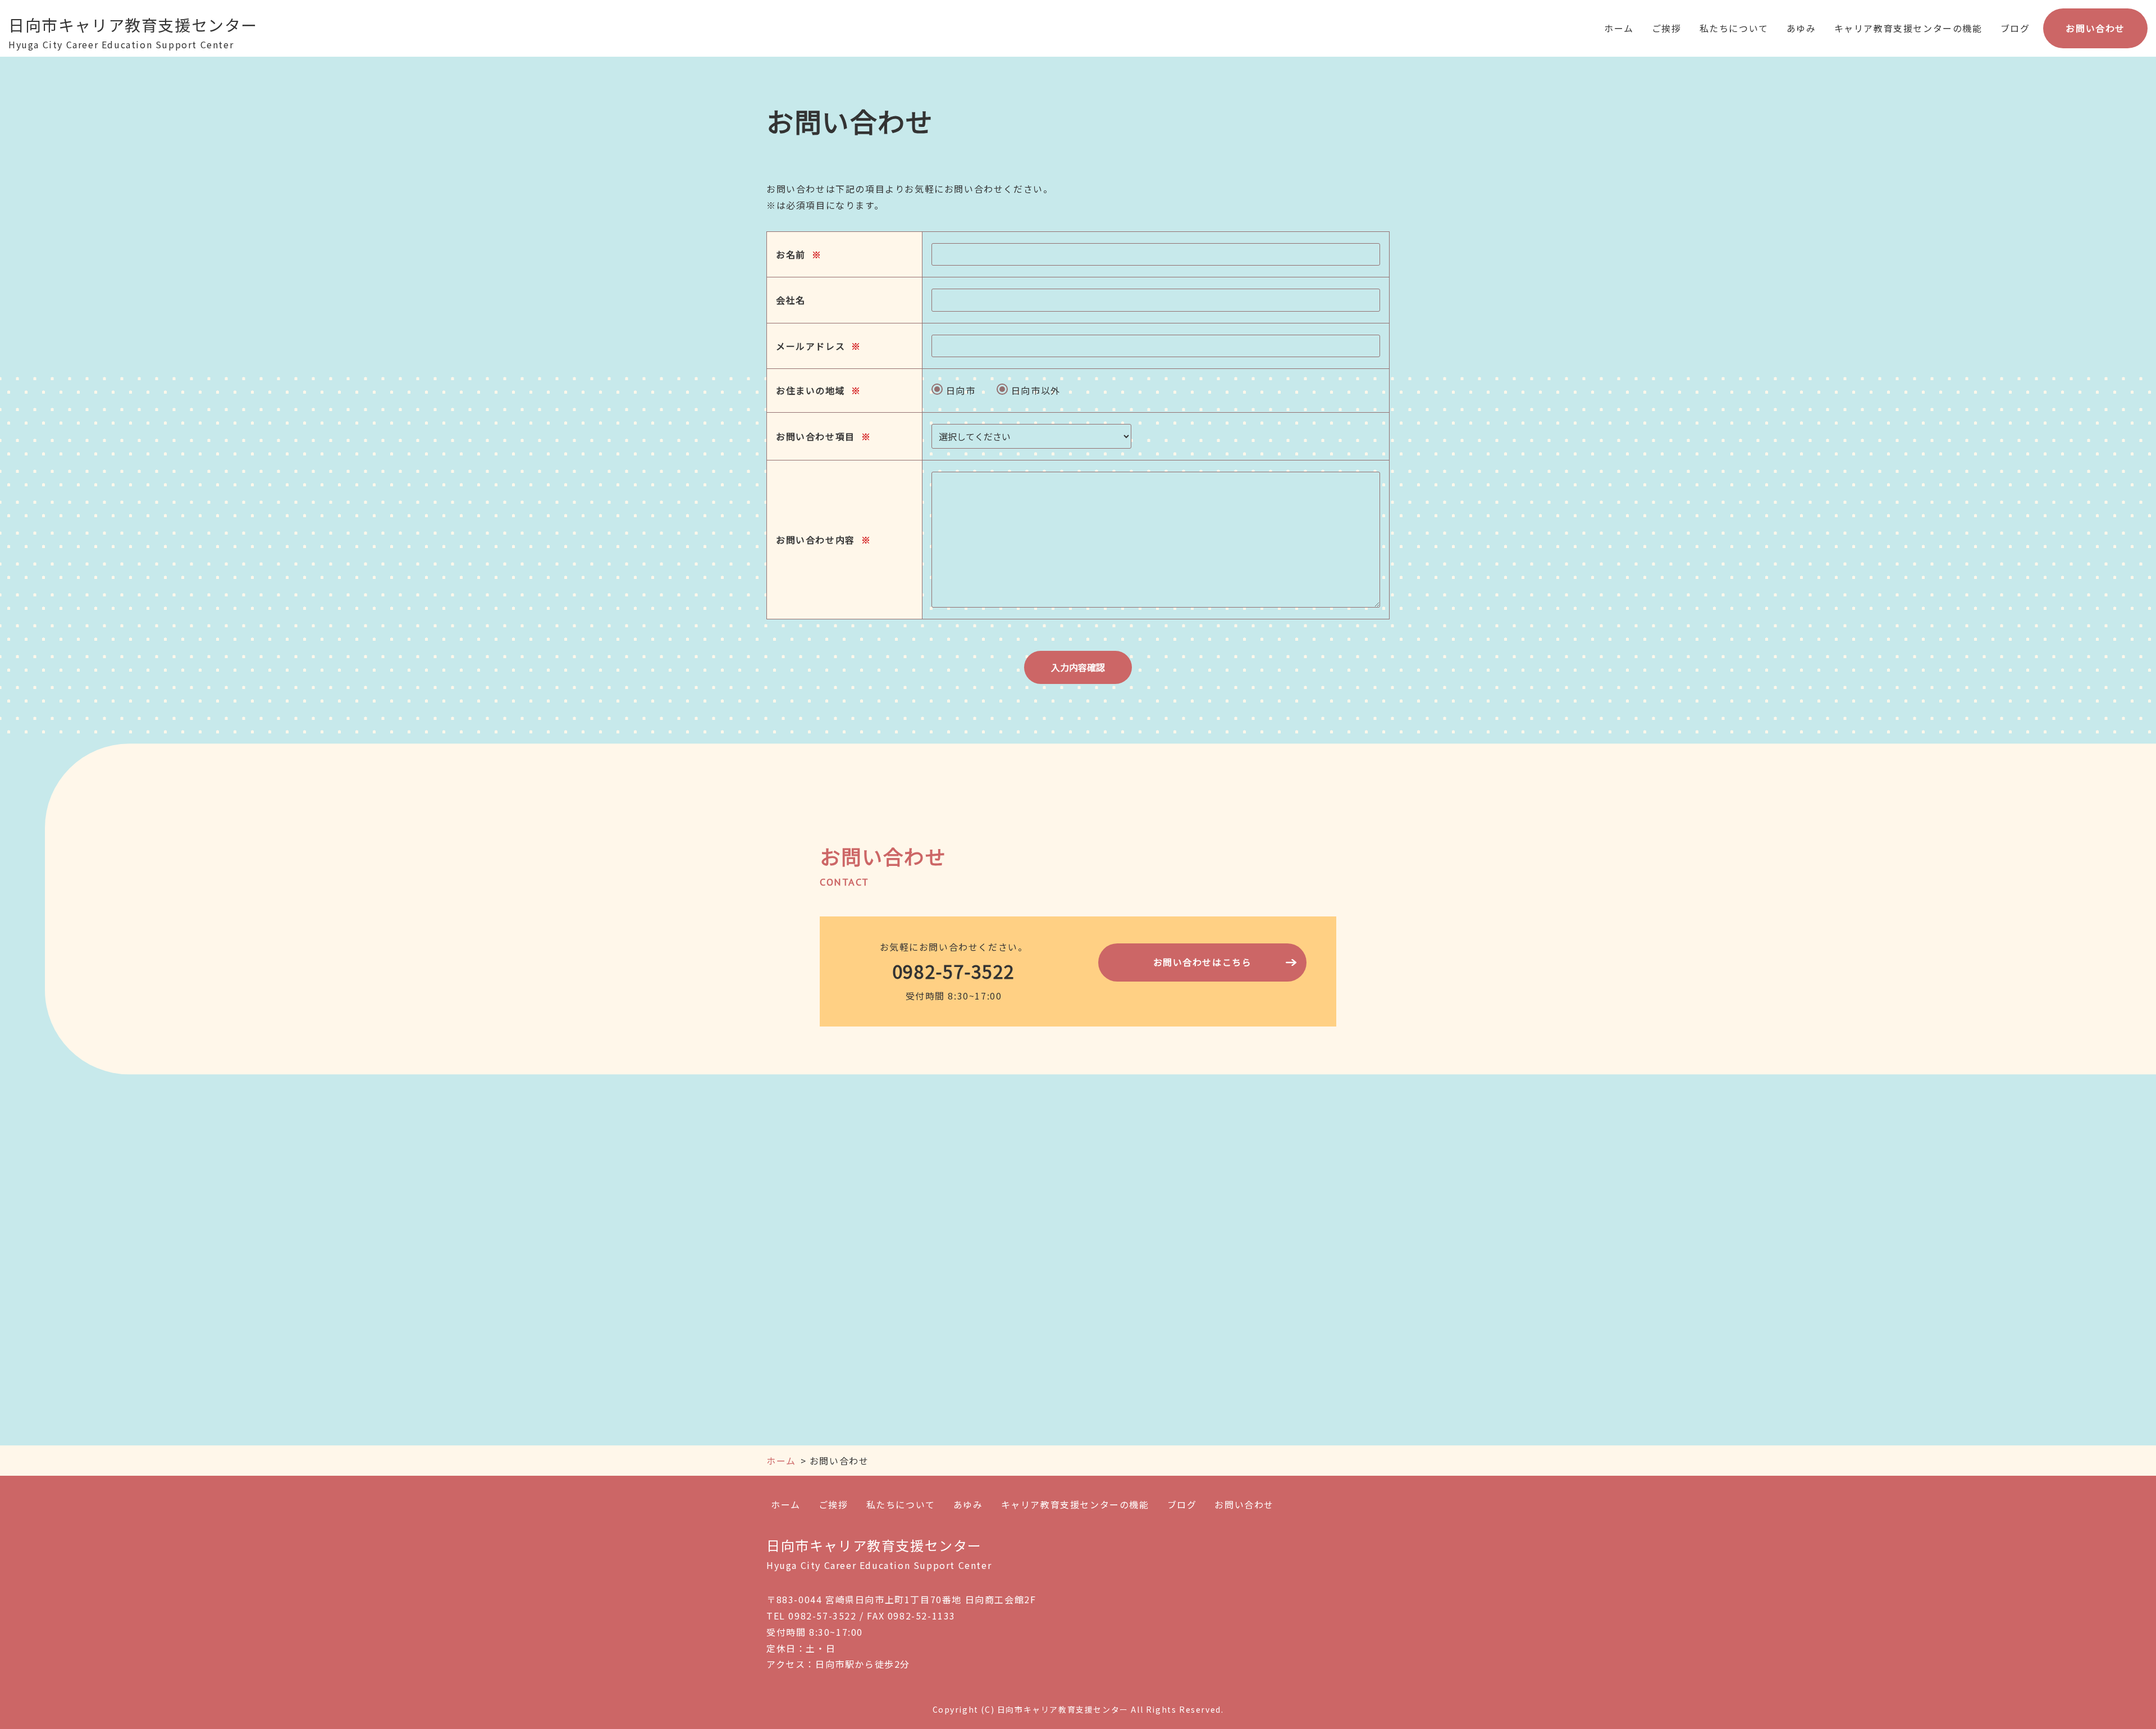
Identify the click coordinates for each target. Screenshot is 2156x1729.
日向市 (959, 390)
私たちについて (1734, 28)
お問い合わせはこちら (1203, 962)
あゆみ (1801, 28)
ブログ (2015, 28)
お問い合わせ (2095, 28)
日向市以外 (1034, 390)
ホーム (1619, 28)
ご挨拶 (1667, 28)
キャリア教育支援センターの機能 (1908, 28)
